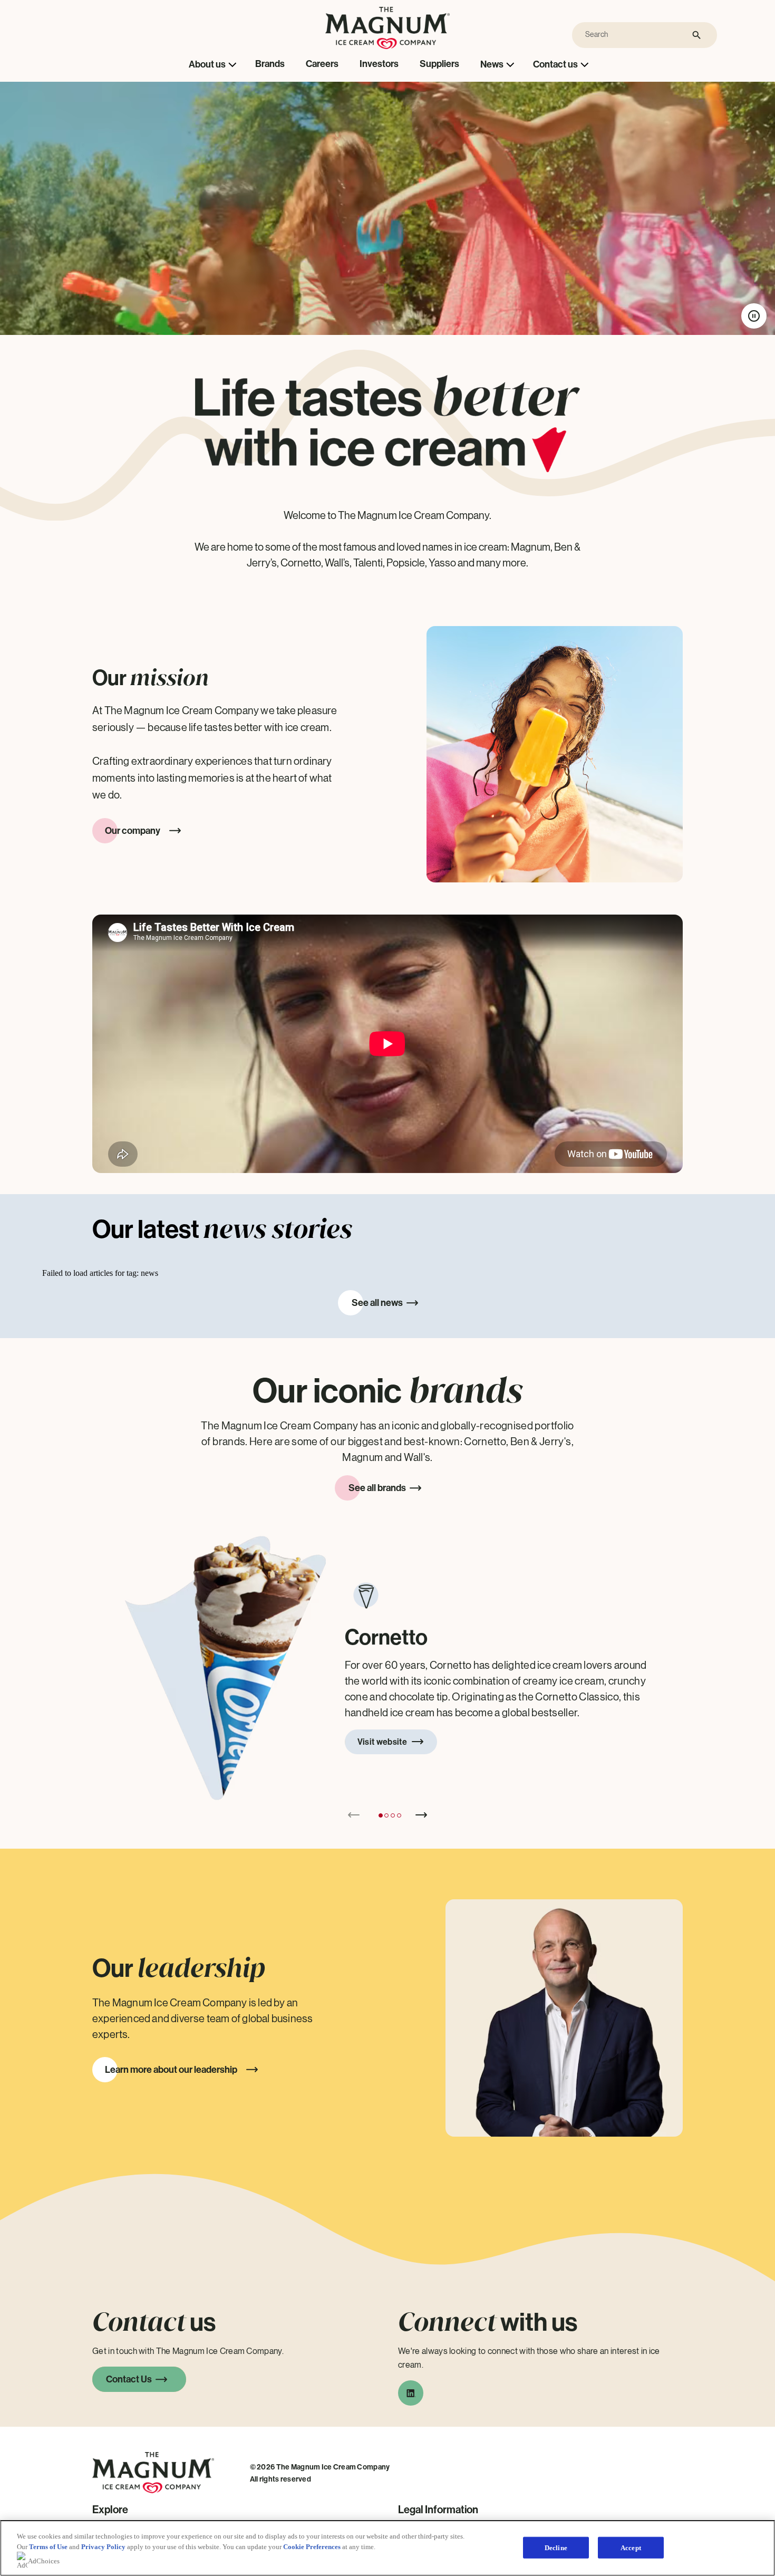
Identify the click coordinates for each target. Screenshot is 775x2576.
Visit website (382, 1742)
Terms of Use (48, 2547)
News (492, 64)
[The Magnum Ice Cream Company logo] (153, 2499)
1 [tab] (381, 1815)
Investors (379, 64)
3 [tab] (393, 1815)
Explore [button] (110, 2510)
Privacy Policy (103, 2547)
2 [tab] (386, 1815)
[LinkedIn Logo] (411, 2396)
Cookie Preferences (312, 2547)
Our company (133, 831)
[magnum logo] (388, 46)
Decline (556, 2547)
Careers (322, 64)
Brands (270, 64)
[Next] (421, 1815)
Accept (631, 2547)
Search (697, 35)
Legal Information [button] (438, 2510)
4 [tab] (399, 1815)
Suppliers (439, 64)
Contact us (555, 64)
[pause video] (754, 316)
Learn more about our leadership (171, 2070)
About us (207, 64)
